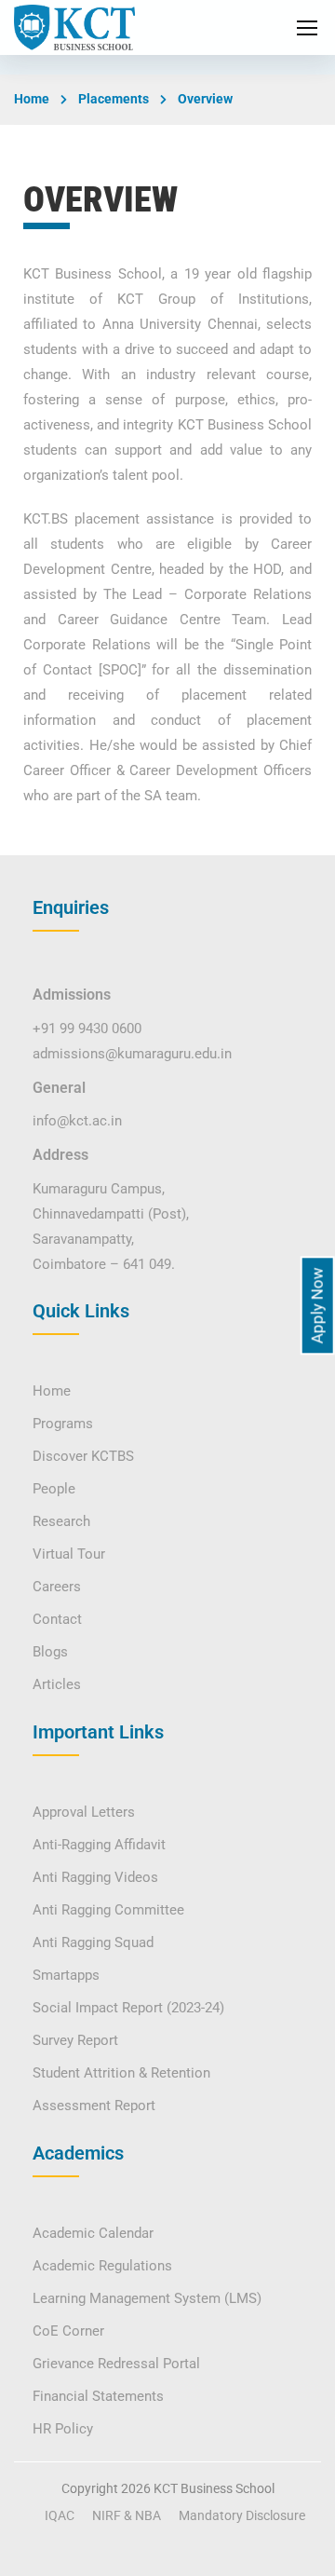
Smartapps (66, 1975)
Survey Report (75, 2040)
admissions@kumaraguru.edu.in (132, 1054)
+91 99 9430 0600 (87, 1029)
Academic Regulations (102, 2266)
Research (61, 1521)
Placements (114, 99)
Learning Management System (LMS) (147, 2298)
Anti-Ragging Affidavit (99, 1845)
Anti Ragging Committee (108, 1910)
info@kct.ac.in (77, 1121)
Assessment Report (94, 2106)
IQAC (60, 2515)
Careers (57, 1587)
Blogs (50, 1652)
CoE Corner (68, 2331)
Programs (63, 1424)
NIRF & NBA (127, 2515)
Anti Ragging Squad (93, 1942)
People (54, 1489)
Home (32, 99)
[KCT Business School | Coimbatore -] (74, 27)
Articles (57, 1684)
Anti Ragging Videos (95, 1877)
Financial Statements (98, 2396)
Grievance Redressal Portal (116, 2364)
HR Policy (63, 2429)
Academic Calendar (93, 2233)
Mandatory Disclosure (242, 2515)
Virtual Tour (69, 1554)
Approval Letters (84, 1812)
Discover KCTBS (83, 1456)
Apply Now (317, 1305)
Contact (57, 1619)
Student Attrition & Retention (121, 2073)
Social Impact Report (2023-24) (128, 2008)
